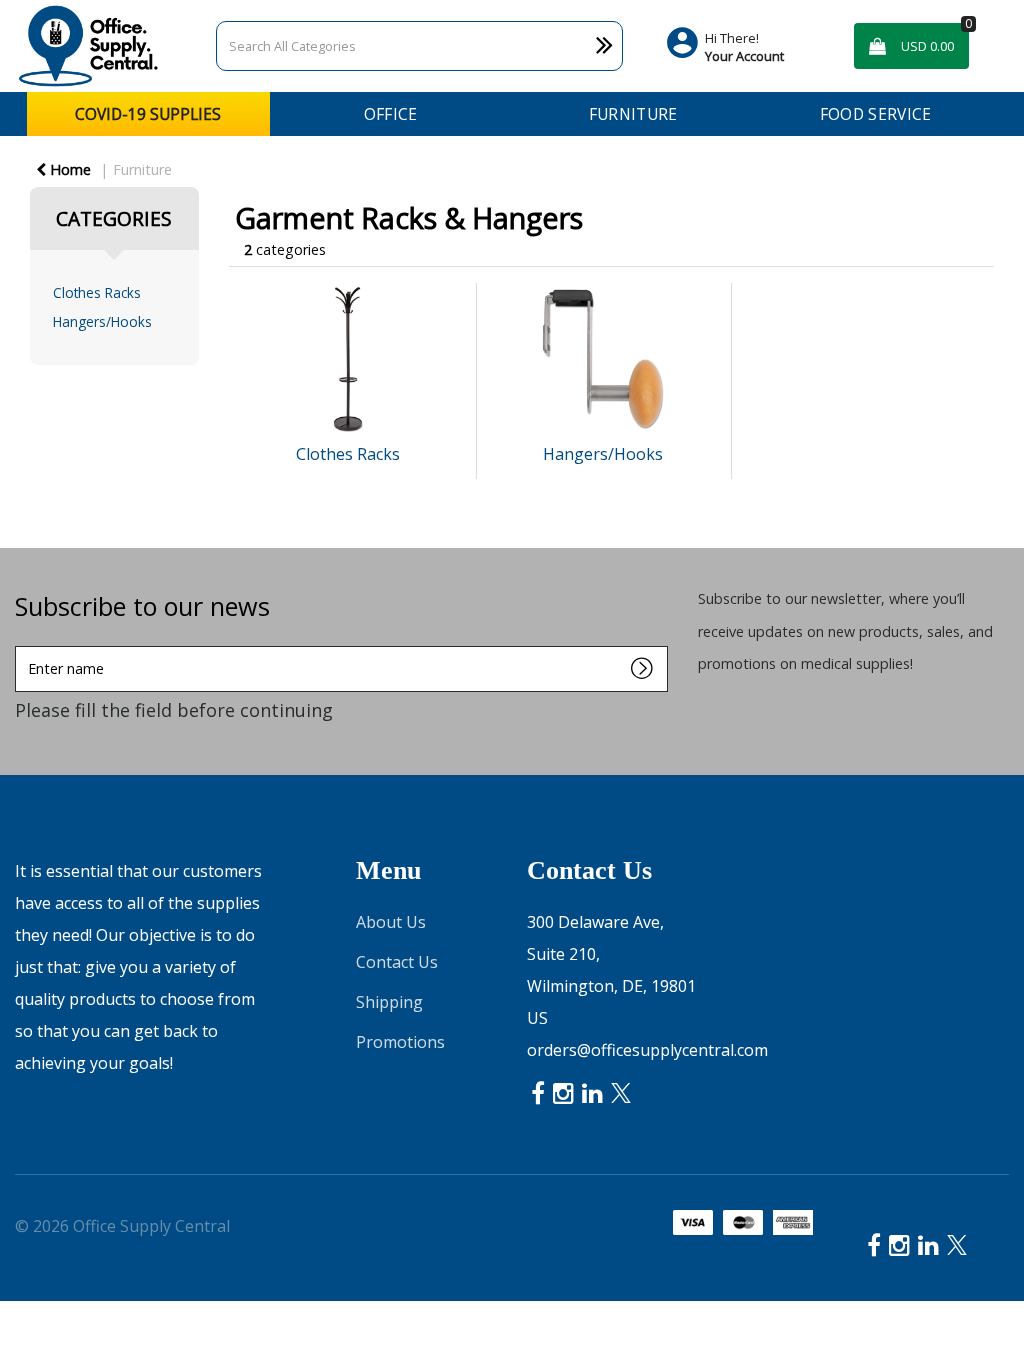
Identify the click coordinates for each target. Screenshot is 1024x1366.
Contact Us (397, 962)
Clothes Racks (97, 292)
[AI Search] (604, 45)
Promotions (400, 1042)
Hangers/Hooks (102, 321)
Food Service (876, 114)
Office (391, 114)
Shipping (389, 1002)
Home (68, 169)
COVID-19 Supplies (148, 114)
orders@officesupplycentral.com (647, 1050)
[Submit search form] (563, 46)
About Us (391, 922)
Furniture (633, 114)
